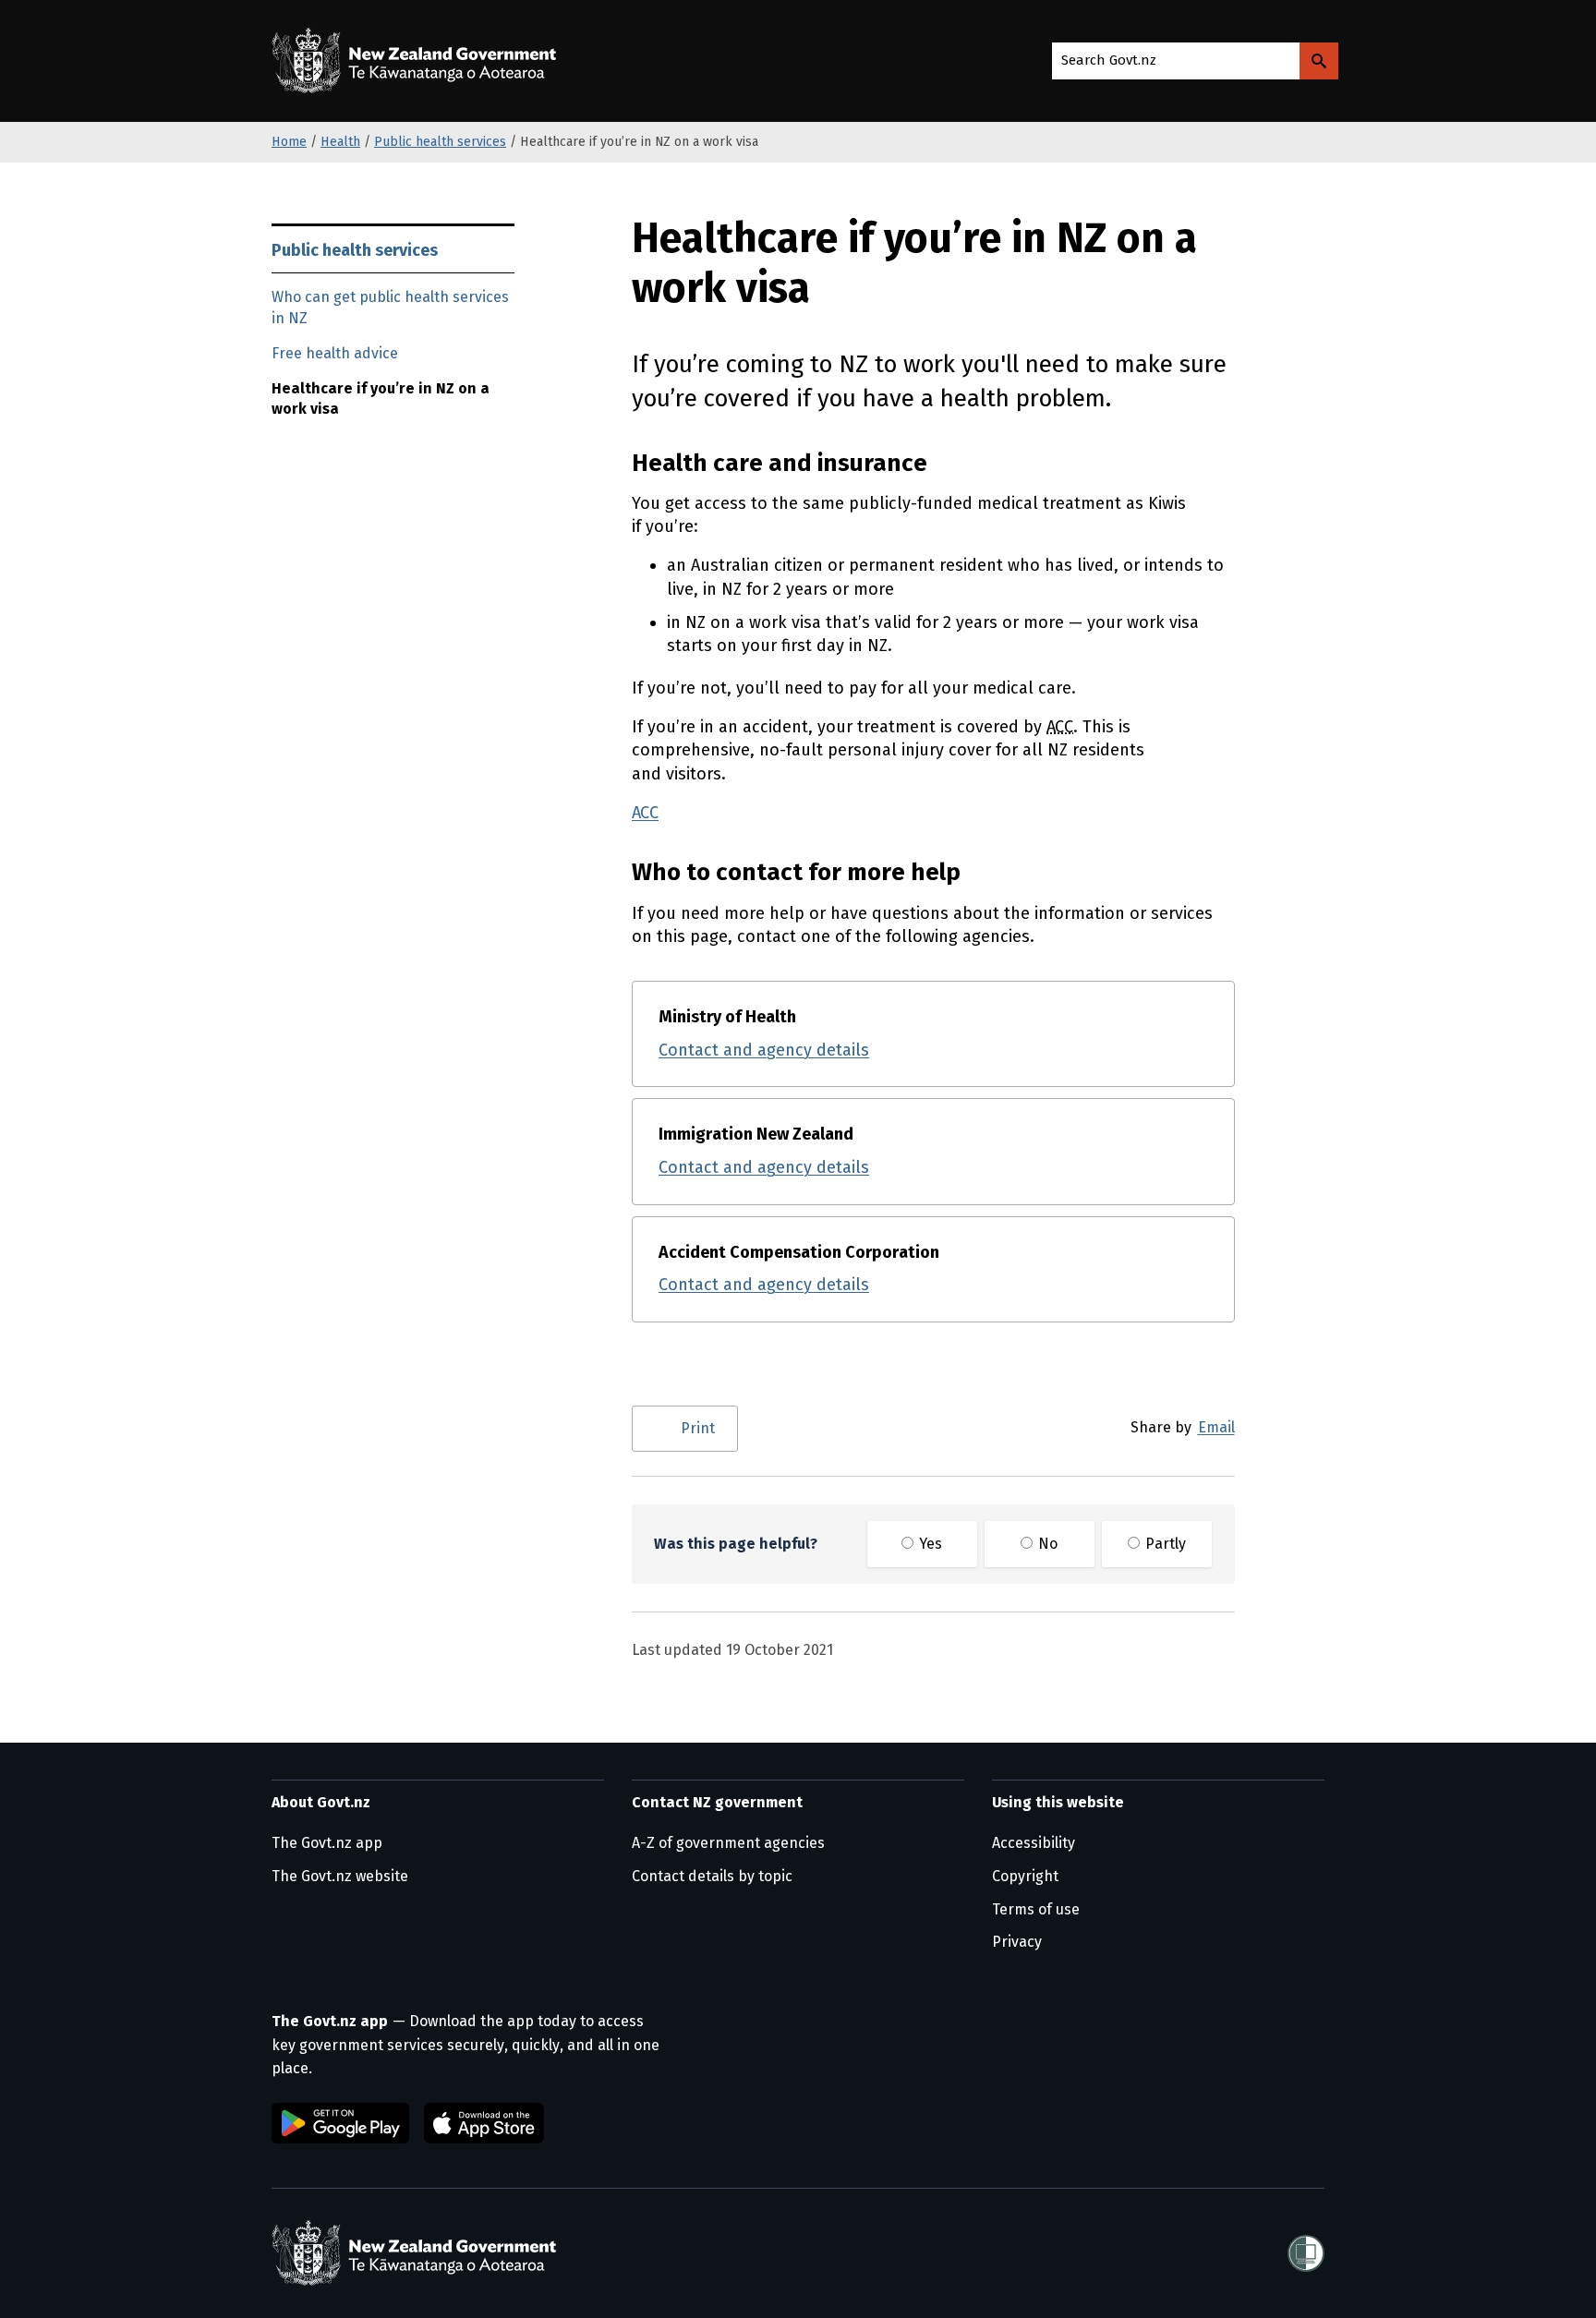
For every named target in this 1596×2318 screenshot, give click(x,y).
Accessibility (1034, 1843)
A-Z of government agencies (728, 1843)
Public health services (440, 142)
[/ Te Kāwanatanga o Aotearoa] (418, 61)
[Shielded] (1306, 2253)
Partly (1164, 1544)
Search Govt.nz (1109, 60)
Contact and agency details (764, 1050)
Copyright (1025, 1876)
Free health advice (335, 353)
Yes (929, 1544)
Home (289, 142)
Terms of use (1036, 1909)
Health (340, 142)
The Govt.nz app (327, 1843)
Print (698, 1428)
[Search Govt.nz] (1319, 61)
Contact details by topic (712, 1876)
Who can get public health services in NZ (390, 308)
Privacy (1017, 1942)
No (1046, 1544)
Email (1216, 1427)
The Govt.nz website (340, 1876)
